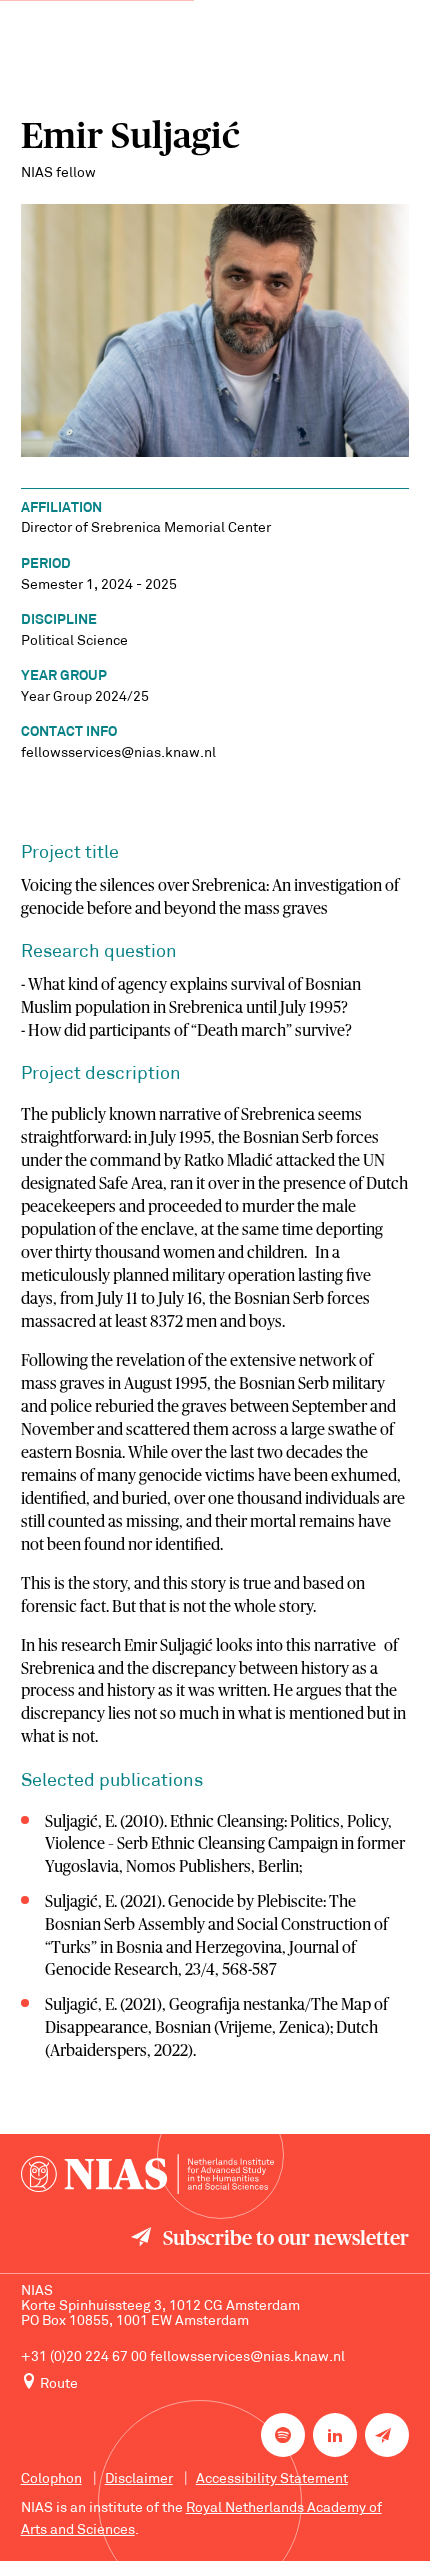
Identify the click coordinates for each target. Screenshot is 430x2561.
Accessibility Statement (272, 2479)
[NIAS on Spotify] (283, 2435)
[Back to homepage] (147, 2174)
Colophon (51, 2479)
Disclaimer (139, 2479)
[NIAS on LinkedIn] (335, 2435)
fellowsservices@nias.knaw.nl (247, 2357)
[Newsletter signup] (387, 2435)
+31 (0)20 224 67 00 (84, 2357)
